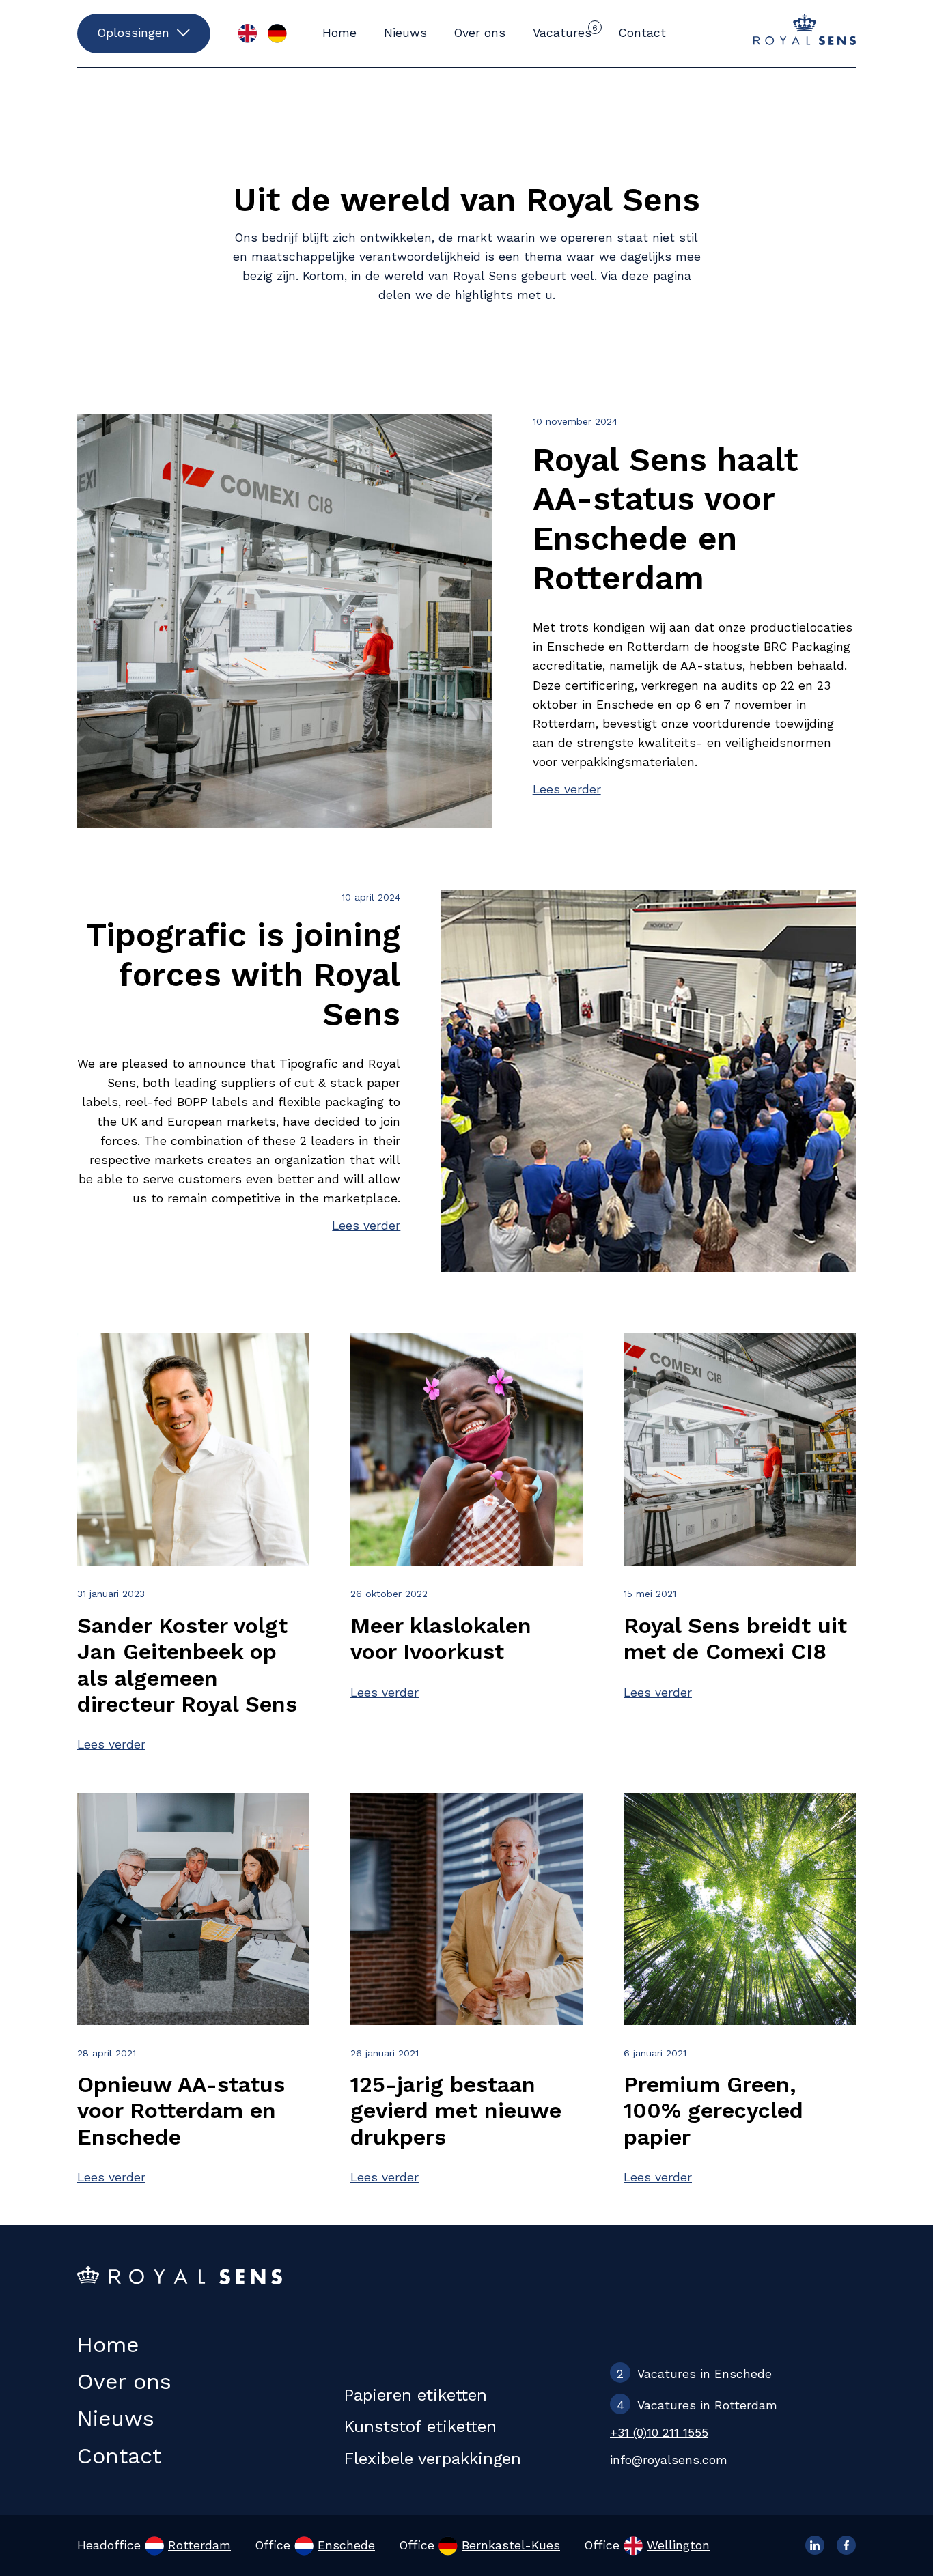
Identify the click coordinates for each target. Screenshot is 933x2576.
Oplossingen (134, 33)
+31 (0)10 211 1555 (659, 2433)
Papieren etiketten (415, 2395)
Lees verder (567, 789)
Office (315, 2545)
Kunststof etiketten (420, 2426)
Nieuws (405, 33)
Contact (642, 33)
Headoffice (154, 2545)
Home (339, 33)
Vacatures (565, 31)
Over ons (480, 33)
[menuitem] (247, 33)
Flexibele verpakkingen (432, 2459)
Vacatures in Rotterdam (697, 2405)
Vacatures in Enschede (694, 2374)
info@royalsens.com (669, 2460)
